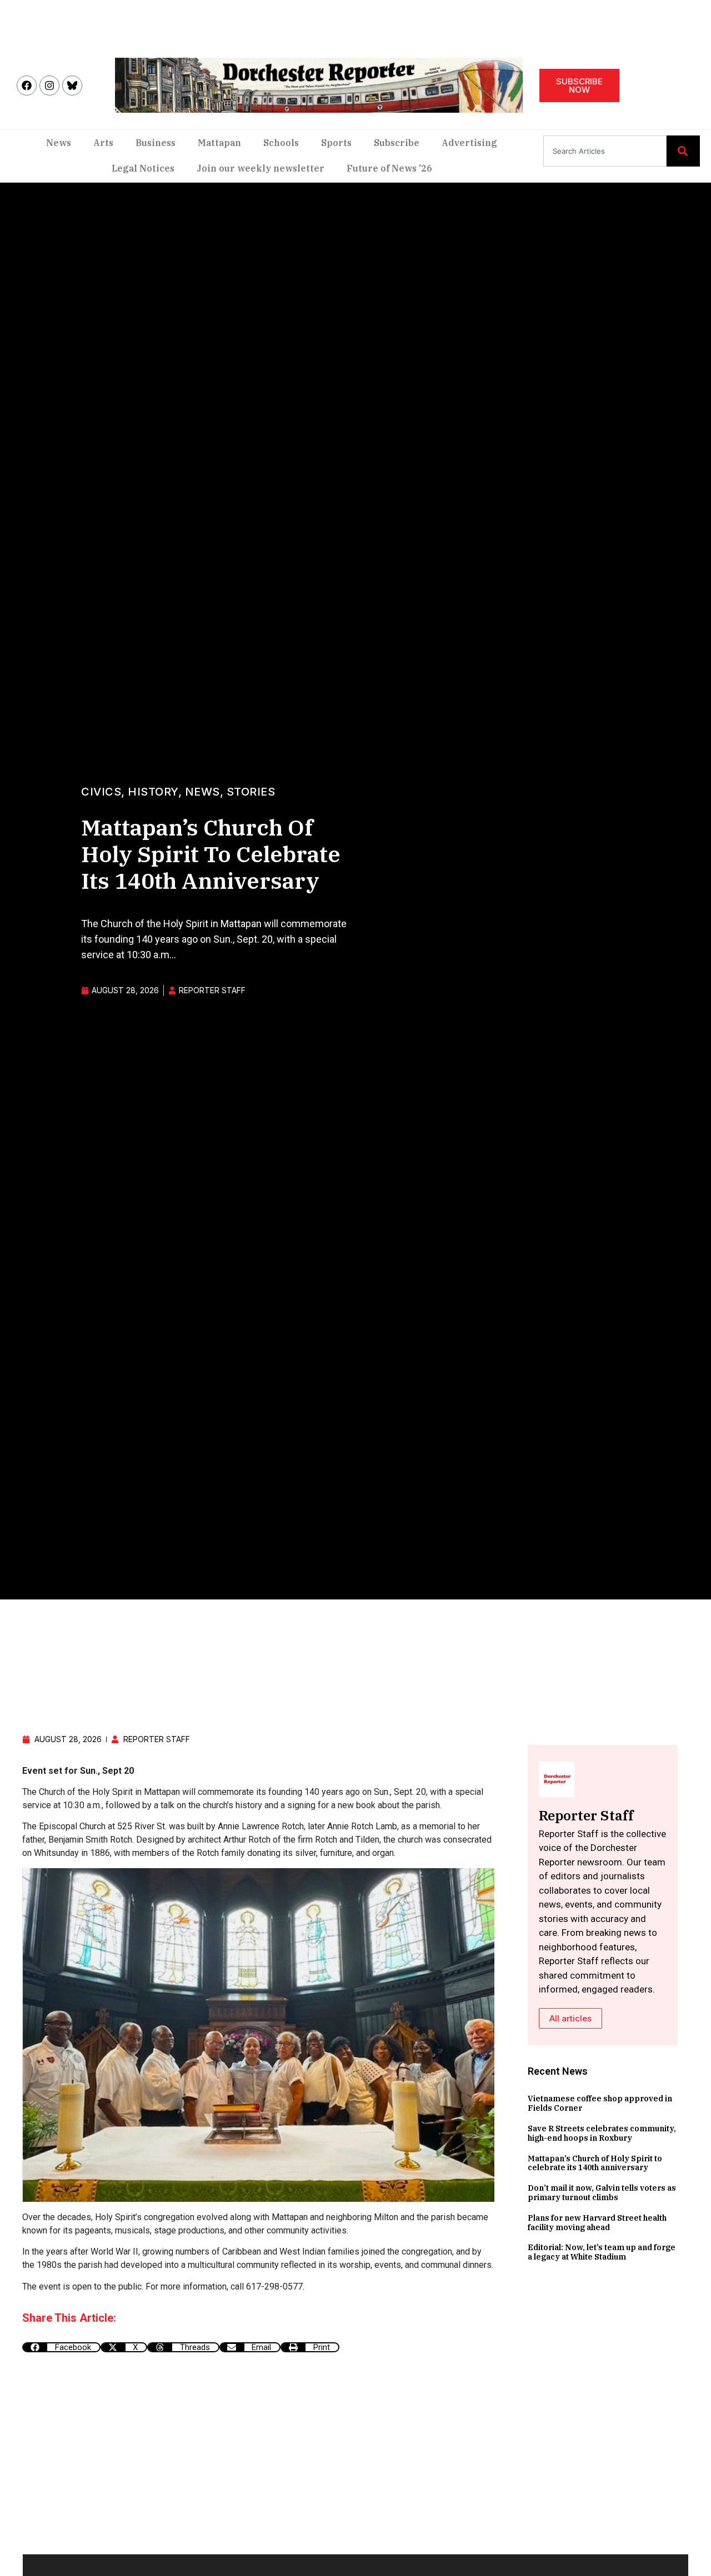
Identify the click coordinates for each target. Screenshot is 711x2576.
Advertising (469, 143)
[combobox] (605, 151)
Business (156, 143)
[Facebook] (27, 85)
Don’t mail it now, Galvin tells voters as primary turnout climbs (602, 2193)
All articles (570, 2018)
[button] (61, 2347)
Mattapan (219, 143)
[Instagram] (49, 85)
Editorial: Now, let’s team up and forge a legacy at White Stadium (602, 2252)
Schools (281, 143)
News (59, 143)
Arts (103, 143)
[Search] (683, 151)
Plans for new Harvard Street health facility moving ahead (597, 2223)
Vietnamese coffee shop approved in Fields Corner (600, 2103)
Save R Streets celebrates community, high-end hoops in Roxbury (602, 2133)
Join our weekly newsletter (261, 168)
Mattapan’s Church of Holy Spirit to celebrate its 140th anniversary (595, 2163)
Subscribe (397, 143)
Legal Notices (143, 168)
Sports (336, 143)
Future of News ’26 (389, 168)
